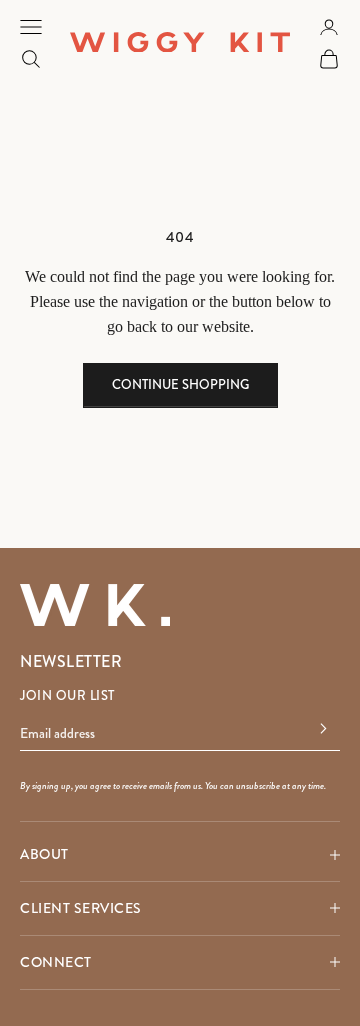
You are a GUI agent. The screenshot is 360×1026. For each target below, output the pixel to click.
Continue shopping (180, 385)
